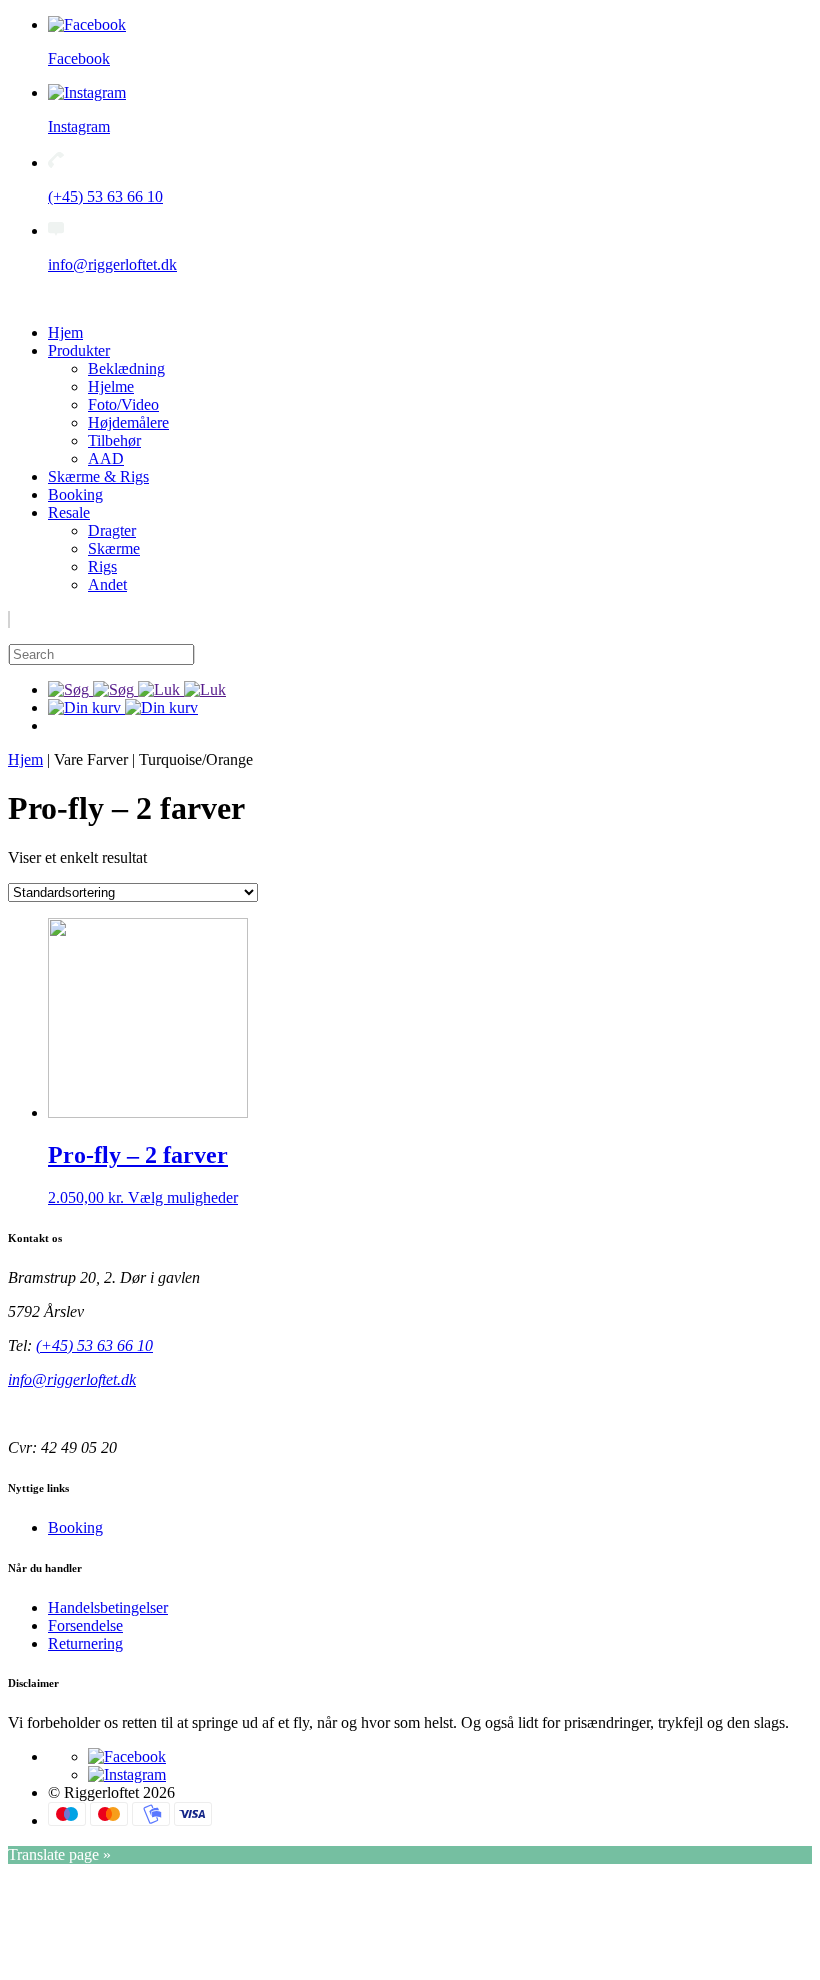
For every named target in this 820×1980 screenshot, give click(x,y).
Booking (75, 494)
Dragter (112, 530)
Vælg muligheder (183, 1197)
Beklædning (126, 368)
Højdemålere (128, 422)
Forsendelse (85, 1625)
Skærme (114, 548)
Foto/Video (123, 404)
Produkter (79, 350)
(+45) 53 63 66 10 (94, 1345)
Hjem (65, 332)
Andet (107, 584)
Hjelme (111, 386)
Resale (69, 512)
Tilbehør (114, 440)
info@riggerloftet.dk (72, 1379)
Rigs (102, 566)
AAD (106, 458)
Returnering (85, 1643)
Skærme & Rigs (98, 476)
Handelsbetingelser (108, 1607)
